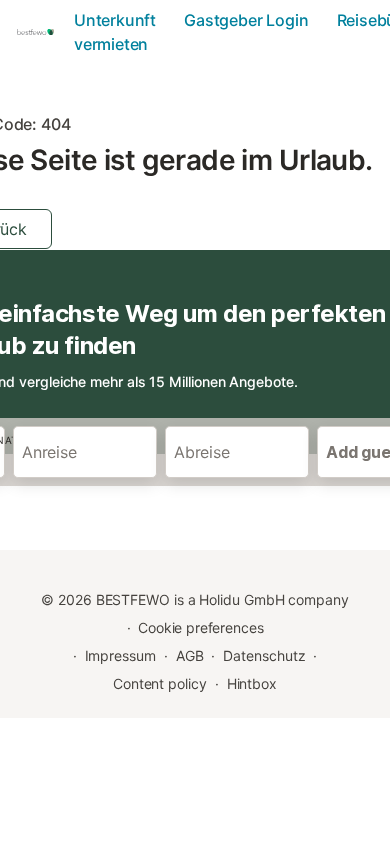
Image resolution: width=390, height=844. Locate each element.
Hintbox (252, 683)
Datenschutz (264, 655)
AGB (190, 655)
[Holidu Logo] (39, 32)
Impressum (120, 655)
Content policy (160, 683)
